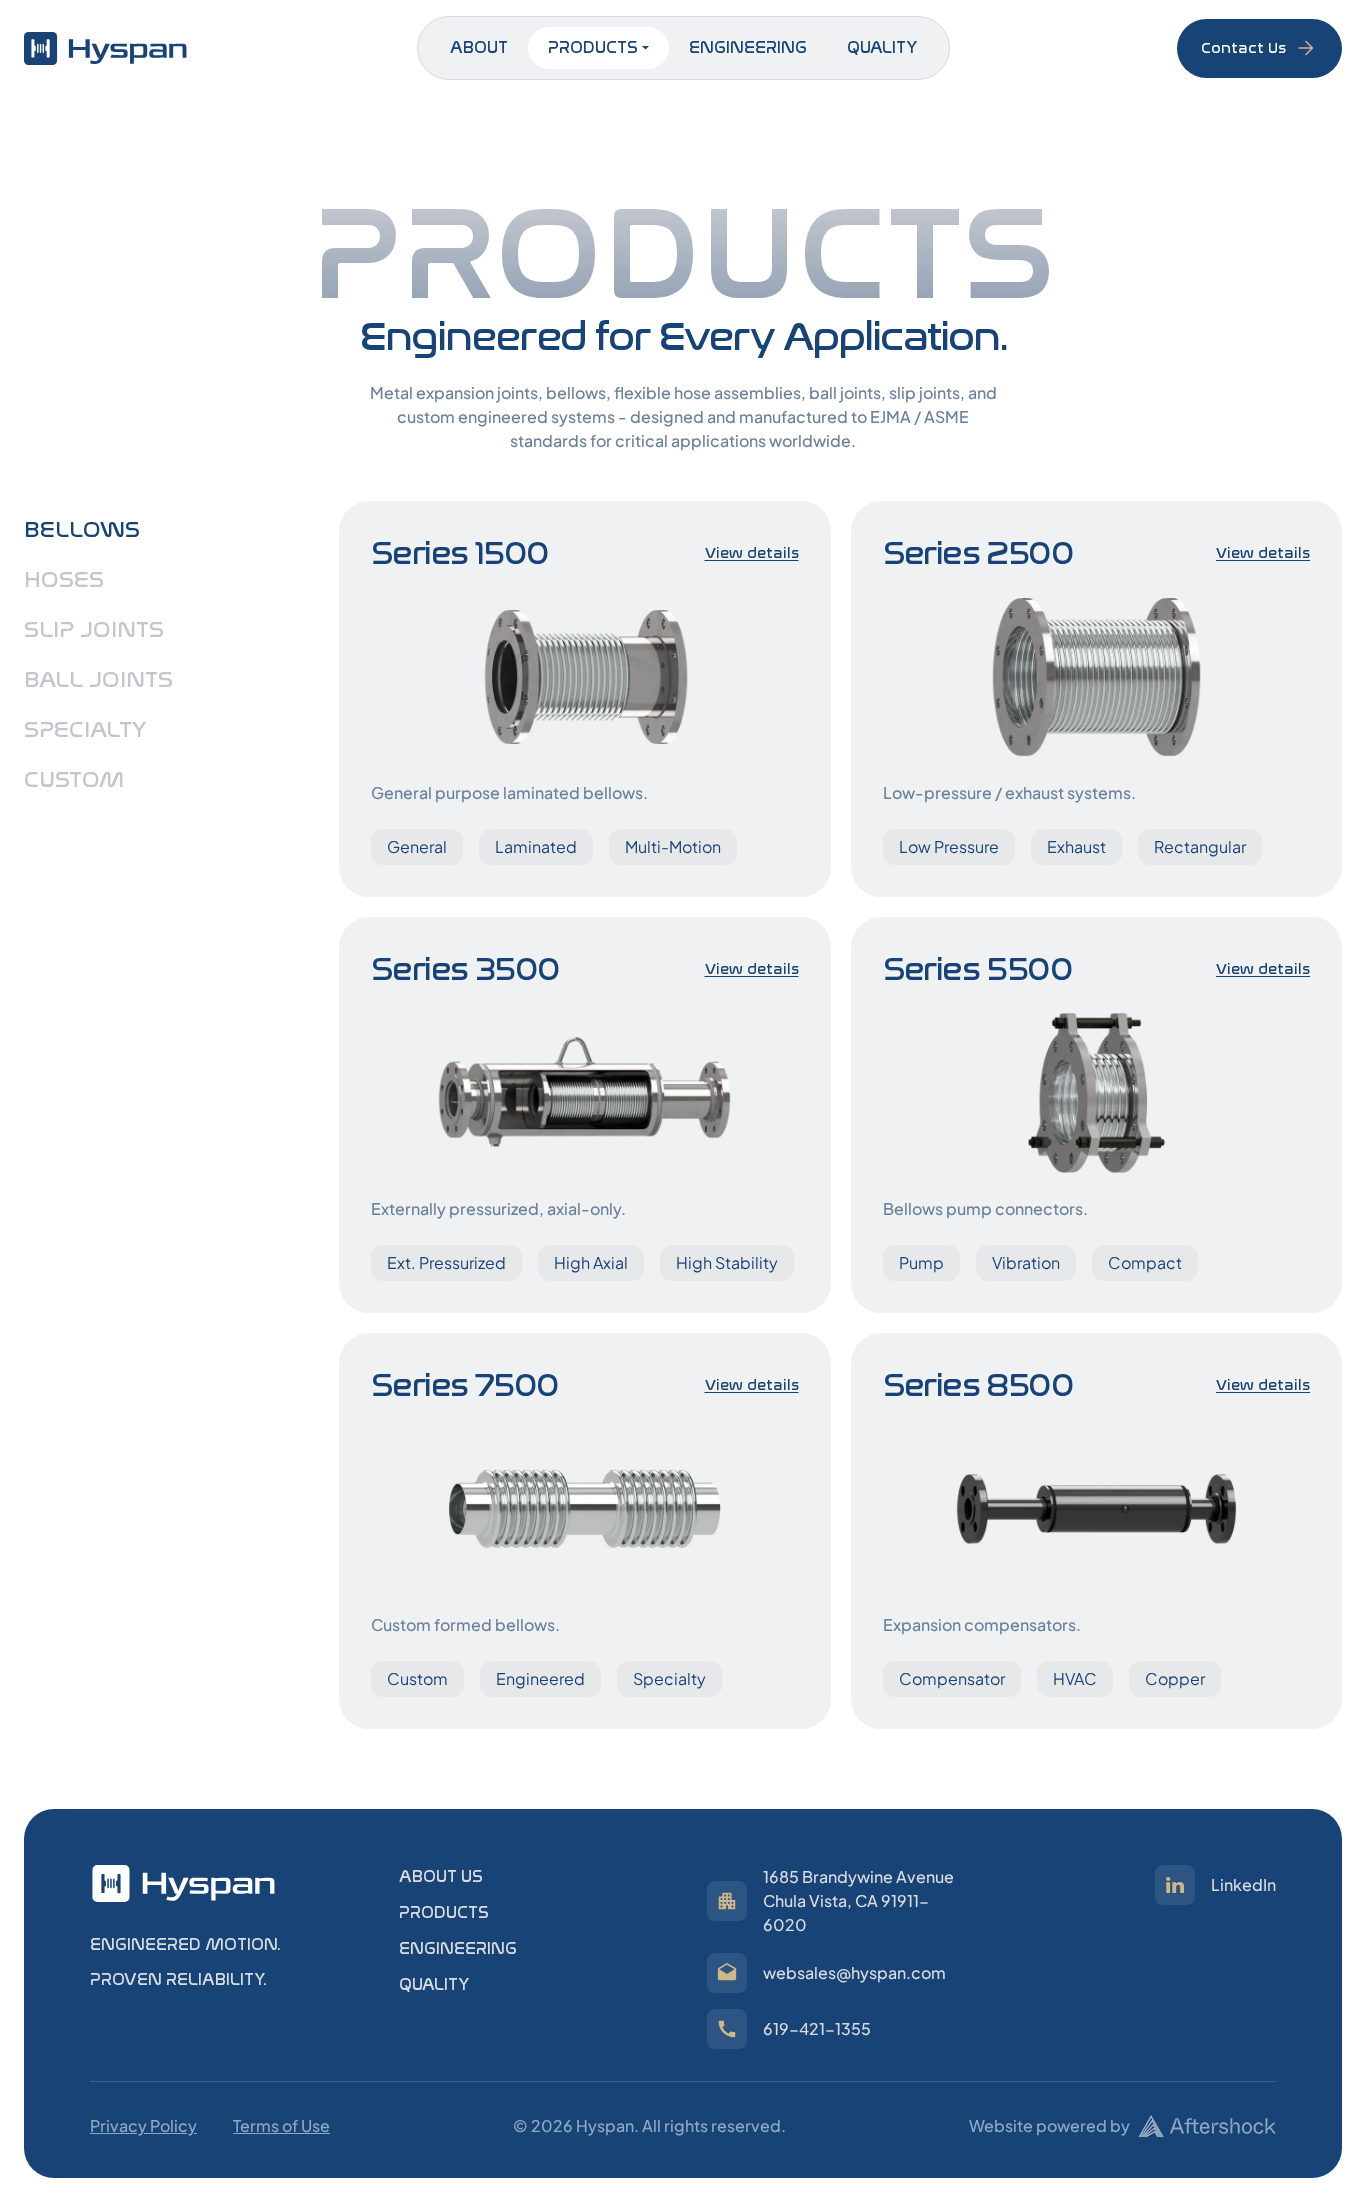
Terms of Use (281, 2125)
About (479, 47)
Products (593, 47)
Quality (882, 47)
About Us (441, 1876)
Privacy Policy (143, 2125)
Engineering (748, 47)
